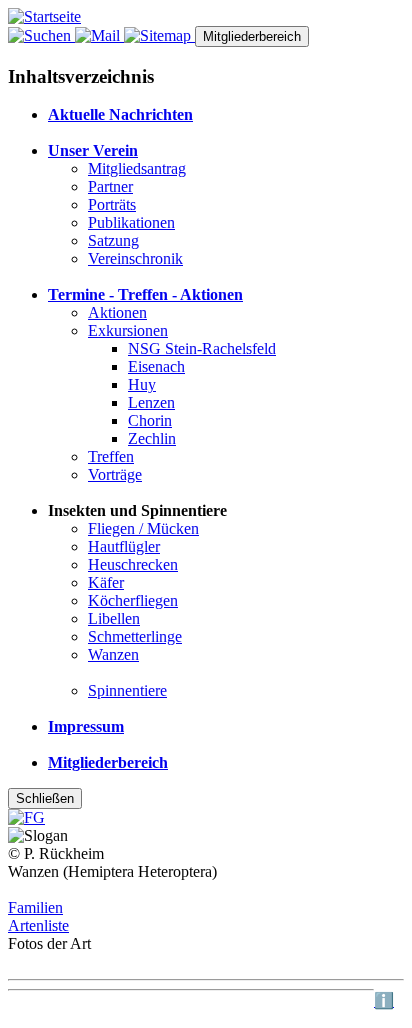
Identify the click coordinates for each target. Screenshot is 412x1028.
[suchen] (41, 35)
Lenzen (151, 402)
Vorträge (115, 474)
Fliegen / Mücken (143, 528)
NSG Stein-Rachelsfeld (202, 348)
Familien (35, 907)
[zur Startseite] (44, 16)
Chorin (150, 420)
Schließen (45, 798)
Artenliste (38, 925)
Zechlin (152, 438)
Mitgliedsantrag (137, 168)
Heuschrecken (133, 564)
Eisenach (156, 366)
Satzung (113, 240)
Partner (110, 186)
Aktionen (117, 312)
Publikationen (131, 222)
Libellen (114, 618)
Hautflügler (124, 546)
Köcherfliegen (133, 600)
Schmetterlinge (135, 636)
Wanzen (113, 654)
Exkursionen (128, 330)
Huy (142, 384)
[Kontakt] (99, 35)
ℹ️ (384, 1000)
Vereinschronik (135, 258)
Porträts (112, 204)
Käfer (106, 582)
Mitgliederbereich (252, 36)
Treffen (111, 456)
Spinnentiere (127, 690)
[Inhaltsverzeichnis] (159, 35)
